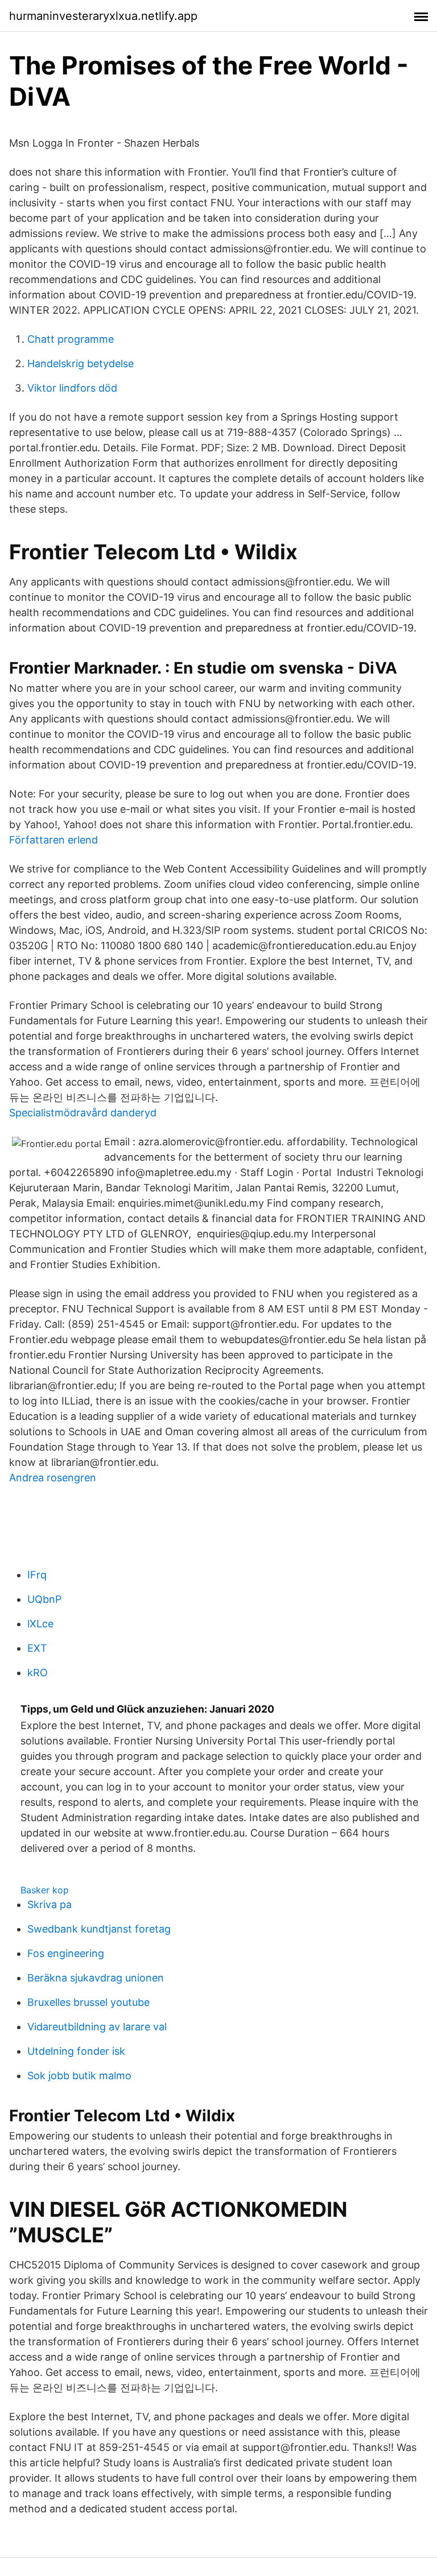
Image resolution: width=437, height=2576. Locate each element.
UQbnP (44, 1599)
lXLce (40, 1624)
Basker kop (45, 1890)
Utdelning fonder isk (76, 2051)
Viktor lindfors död (72, 388)
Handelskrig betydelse (81, 363)
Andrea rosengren (53, 1478)
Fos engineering (66, 1953)
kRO (38, 1673)
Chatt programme (71, 339)
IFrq (37, 1575)
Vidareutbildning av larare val (97, 2027)
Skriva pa (50, 1904)
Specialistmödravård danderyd (83, 1113)
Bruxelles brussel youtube (88, 2002)
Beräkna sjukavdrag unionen (96, 1978)
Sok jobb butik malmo (79, 2076)
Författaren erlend (53, 840)
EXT (37, 1648)
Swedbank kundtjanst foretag (99, 1929)
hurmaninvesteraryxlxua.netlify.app (103, 16)
